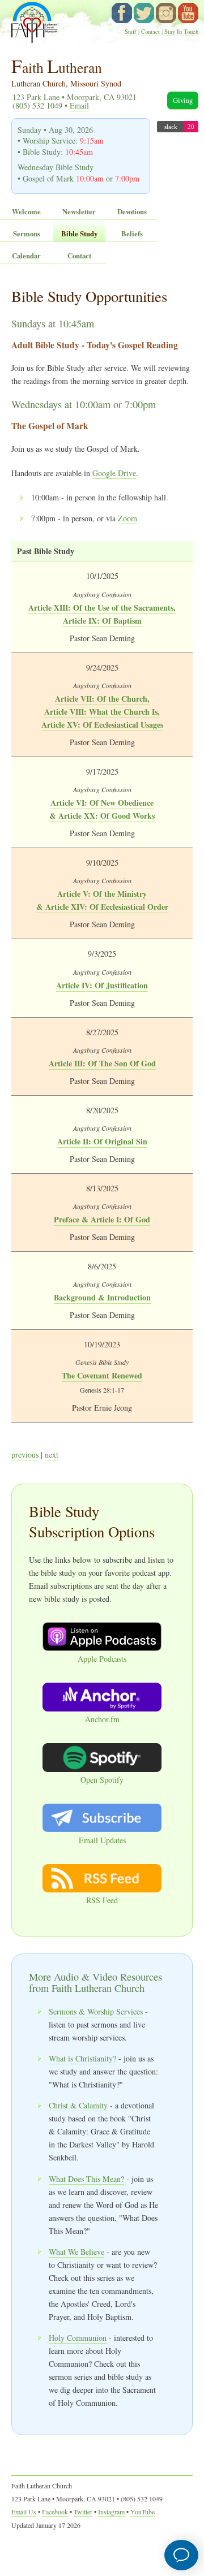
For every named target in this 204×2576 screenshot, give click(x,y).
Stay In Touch (181, 32)
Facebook (55, 2512)
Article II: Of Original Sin (102, 1141)
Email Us (24, 2512)
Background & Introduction (102, 1297)
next (52, 1455)
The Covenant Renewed (102, 1375)
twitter (144, 13)
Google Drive (114, 473)
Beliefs (132, 234)
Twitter (83, 2512)
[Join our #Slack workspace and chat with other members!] (178, 129)
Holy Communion (78, 2338)
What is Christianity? (82, 2058)
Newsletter (79, 211)
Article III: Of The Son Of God (102, 1063)
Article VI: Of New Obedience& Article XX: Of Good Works (102, 809)
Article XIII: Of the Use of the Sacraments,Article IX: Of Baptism (102, 614)
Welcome (26, 211)
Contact (150, 32)
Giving (183, 100)
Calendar (26, 256)
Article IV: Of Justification (102, 985)
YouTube (188, 13)
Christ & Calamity (78, 2105)
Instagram (111, 2512)
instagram (166, 13)
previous (25, 1455)
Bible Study (79, 234)
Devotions (132, 211)
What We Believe (76, 2252)
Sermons (27, 234)
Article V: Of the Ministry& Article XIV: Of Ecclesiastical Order (102, 900)
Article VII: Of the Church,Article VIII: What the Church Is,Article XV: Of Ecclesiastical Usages (102, 712)
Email (79, 105)
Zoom (127, 518)
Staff (131, 32)
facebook (122, 13)
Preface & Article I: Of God (102, 1219)
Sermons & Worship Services (96, 2011)
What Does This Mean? (86, 2179)
